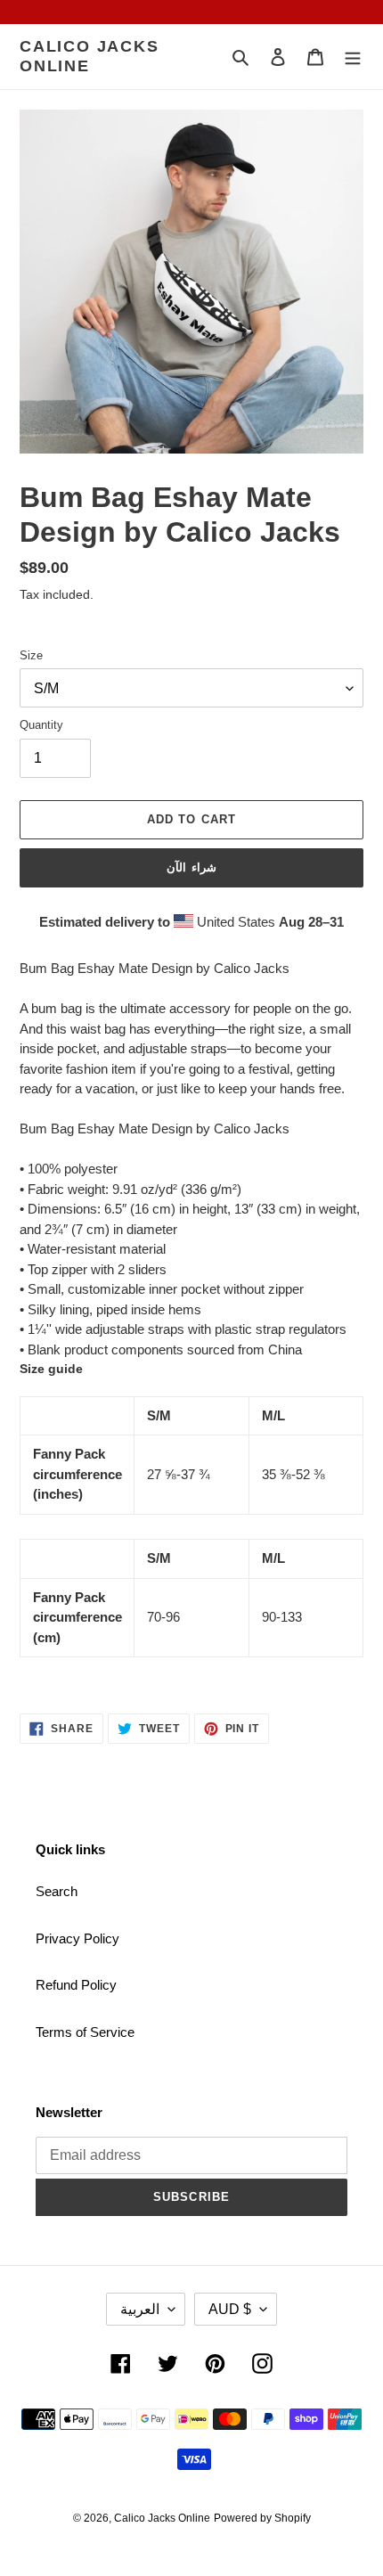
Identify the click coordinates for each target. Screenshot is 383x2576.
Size (31, 655)
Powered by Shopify (262, 2518)
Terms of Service (85, 2032)
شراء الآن (191, 867)
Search (57, 1891)
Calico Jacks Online (90, 56)
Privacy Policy (77, 1938)
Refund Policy (76, 1985)
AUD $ (230, 2309)
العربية (140, 2309)
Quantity (41, 725)
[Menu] (353, 57)
